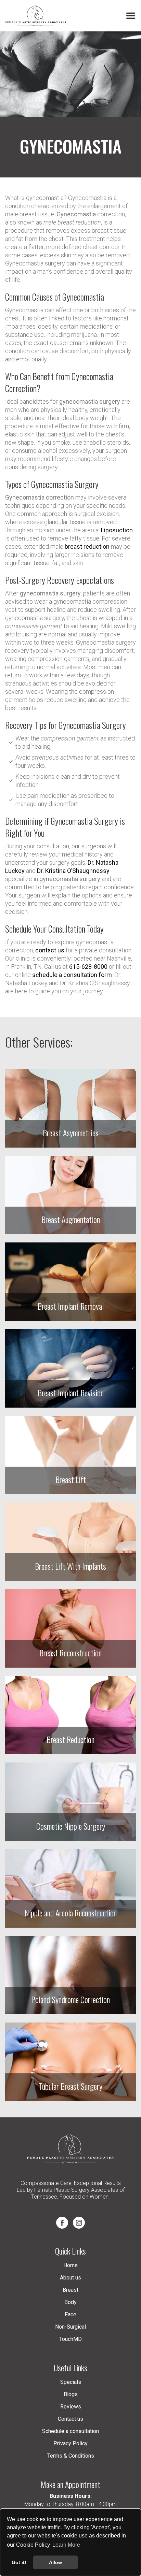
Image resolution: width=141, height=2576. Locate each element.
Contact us (70, 2419)
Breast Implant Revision (71, 1393)
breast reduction (87, 546)
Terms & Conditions (71, 2456)
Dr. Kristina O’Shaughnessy (73, 871)
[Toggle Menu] (131, 16)
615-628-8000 (88, 967)
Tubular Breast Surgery (70, 2086)
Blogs (71, 2394)
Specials (71, 2382)
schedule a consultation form (72, 975)
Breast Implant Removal (71, 1306)
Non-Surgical (70, 2327)
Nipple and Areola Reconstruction (71, 1913)
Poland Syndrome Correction (70, 1999)
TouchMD (70, 2339)
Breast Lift (71, 1479)
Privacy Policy (70, 2443)
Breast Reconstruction (70, 1653)
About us (70, 2278)
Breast (70, 2290)
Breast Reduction (70, 1739)
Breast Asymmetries (71, 1133)
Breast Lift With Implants (70, 1566)
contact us (50, 950)
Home (70, 2265)
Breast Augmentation (71, 1219)
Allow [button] (55, 2562)
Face (70, 2314)
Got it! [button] (19, 2562)
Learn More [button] (66, 2545)
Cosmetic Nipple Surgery (71, 1826)
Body (70, 2302)
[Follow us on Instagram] (79, 2223)
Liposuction (117, 530)
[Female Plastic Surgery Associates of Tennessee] (36, 16)
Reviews (71, 2407)
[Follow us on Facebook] (62, 2223)
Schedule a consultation (70, 2431)
